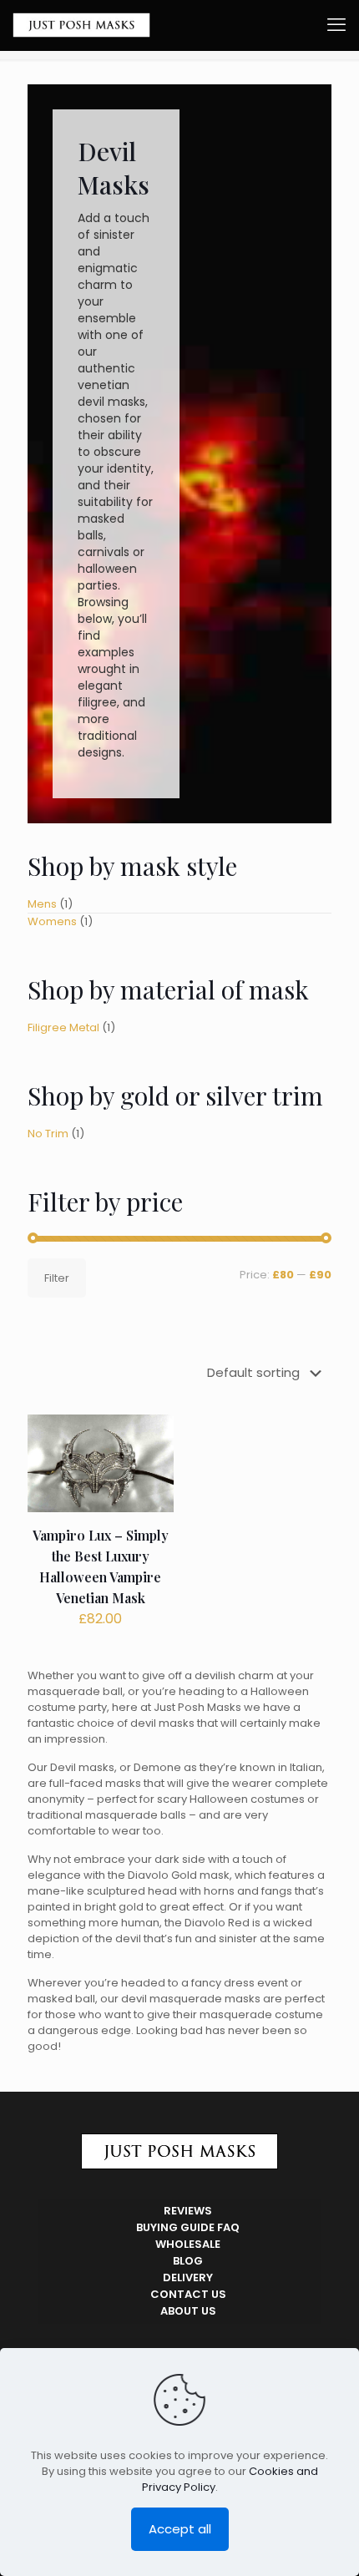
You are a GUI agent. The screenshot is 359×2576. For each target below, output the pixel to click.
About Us (188, 2311)
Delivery (188, 2277)
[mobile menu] (336, 25)
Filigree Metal (63, 1027)
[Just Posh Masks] (81, 25)
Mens (42, 904)
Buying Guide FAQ (188, 2227)
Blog (188, 2261)
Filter (57, 1278)
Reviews (188, 2211)
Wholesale (188, 2244)
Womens (52, 921)
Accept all (180, 2529)
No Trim (48, 1134)
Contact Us (188, 2294)
